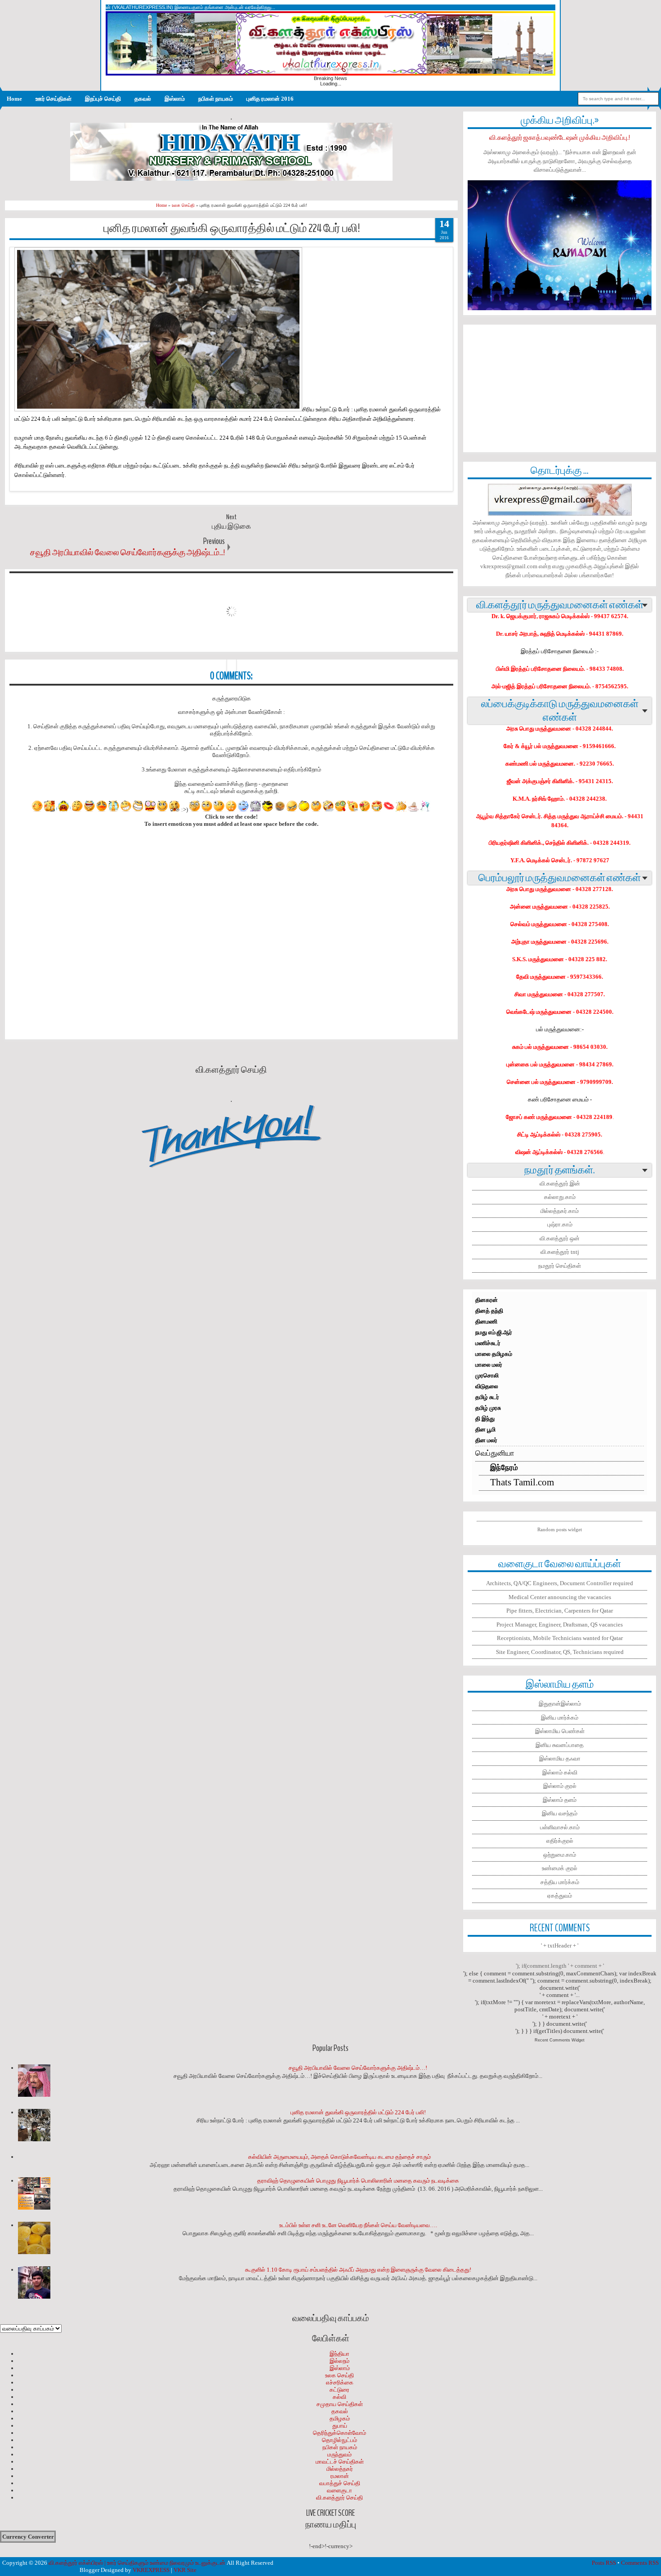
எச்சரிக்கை (340, 2382)
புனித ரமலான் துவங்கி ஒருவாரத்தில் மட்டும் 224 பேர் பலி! (232, 228)
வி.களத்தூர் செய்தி (339, 2498)
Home (14, 99)
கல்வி (339, 2397)
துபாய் (340, 2426)
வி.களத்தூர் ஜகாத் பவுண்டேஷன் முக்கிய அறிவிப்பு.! (560, 138)
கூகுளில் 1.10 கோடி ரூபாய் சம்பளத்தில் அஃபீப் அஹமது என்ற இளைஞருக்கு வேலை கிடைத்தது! (358, 2270)
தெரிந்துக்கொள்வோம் (339, 2433)
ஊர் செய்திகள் (54, 99)
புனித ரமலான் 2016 (270, 99)
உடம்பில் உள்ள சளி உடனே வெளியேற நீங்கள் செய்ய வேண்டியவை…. (358, 2225)
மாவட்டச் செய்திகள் (340, 2462)
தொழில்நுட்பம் (339, 2440)
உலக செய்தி (339, 2375)
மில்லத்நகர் (340, 2469)
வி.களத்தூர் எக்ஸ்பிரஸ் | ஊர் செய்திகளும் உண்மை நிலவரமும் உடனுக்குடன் (137, 2563)
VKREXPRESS (151, 2570)
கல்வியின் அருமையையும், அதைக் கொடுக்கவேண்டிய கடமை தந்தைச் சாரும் (339, 2157)
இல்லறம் (339, 2361)
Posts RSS (604, 2563)
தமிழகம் (340, 2418)
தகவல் (143, 99)
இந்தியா (339, 2354)
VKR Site (185, 2570)
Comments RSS (640, 2563)
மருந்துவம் (339, 2454)
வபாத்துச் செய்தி (340, 2483)
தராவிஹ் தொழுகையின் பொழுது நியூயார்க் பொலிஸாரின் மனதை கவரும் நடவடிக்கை (358, 2181)
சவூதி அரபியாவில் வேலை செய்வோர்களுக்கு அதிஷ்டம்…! (358, 2068)
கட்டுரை (339, 2390)
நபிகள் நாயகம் (216, 99)
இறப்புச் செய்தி (103, 99)
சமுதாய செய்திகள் (340, 2404)
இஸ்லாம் (175, 99)
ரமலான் (340, 2476)
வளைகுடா (339, 2490)
